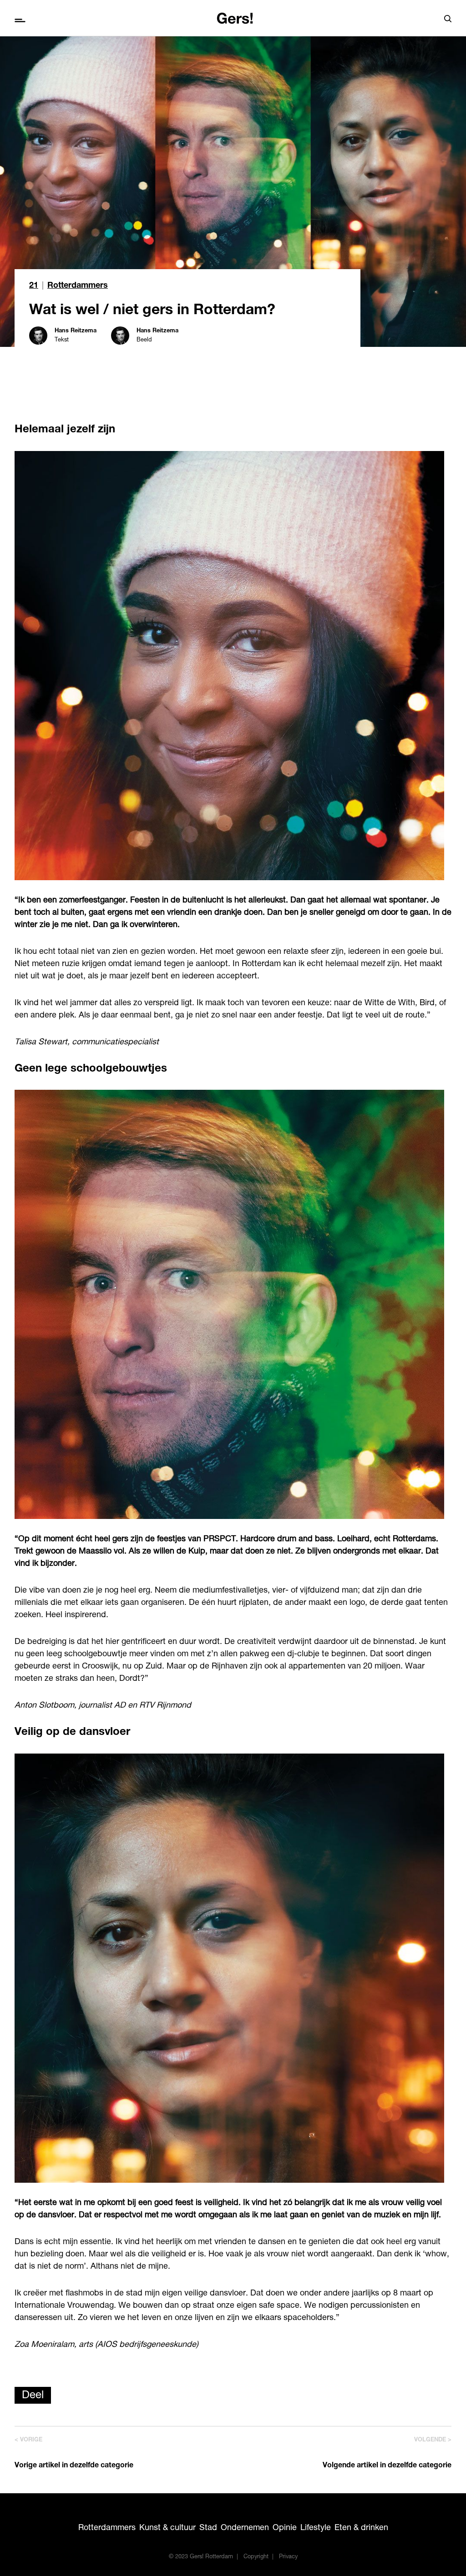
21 (34, 286)
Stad (208, 2528)
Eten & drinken (361, 2528)
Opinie (285, 2528)
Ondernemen (245, 2528)
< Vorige (28, 2440)
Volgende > (433, 2440)
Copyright (256, 2557)
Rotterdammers (78, 286)
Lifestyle (316, 2528)
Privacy (288, 2557)
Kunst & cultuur (167, 2528)
